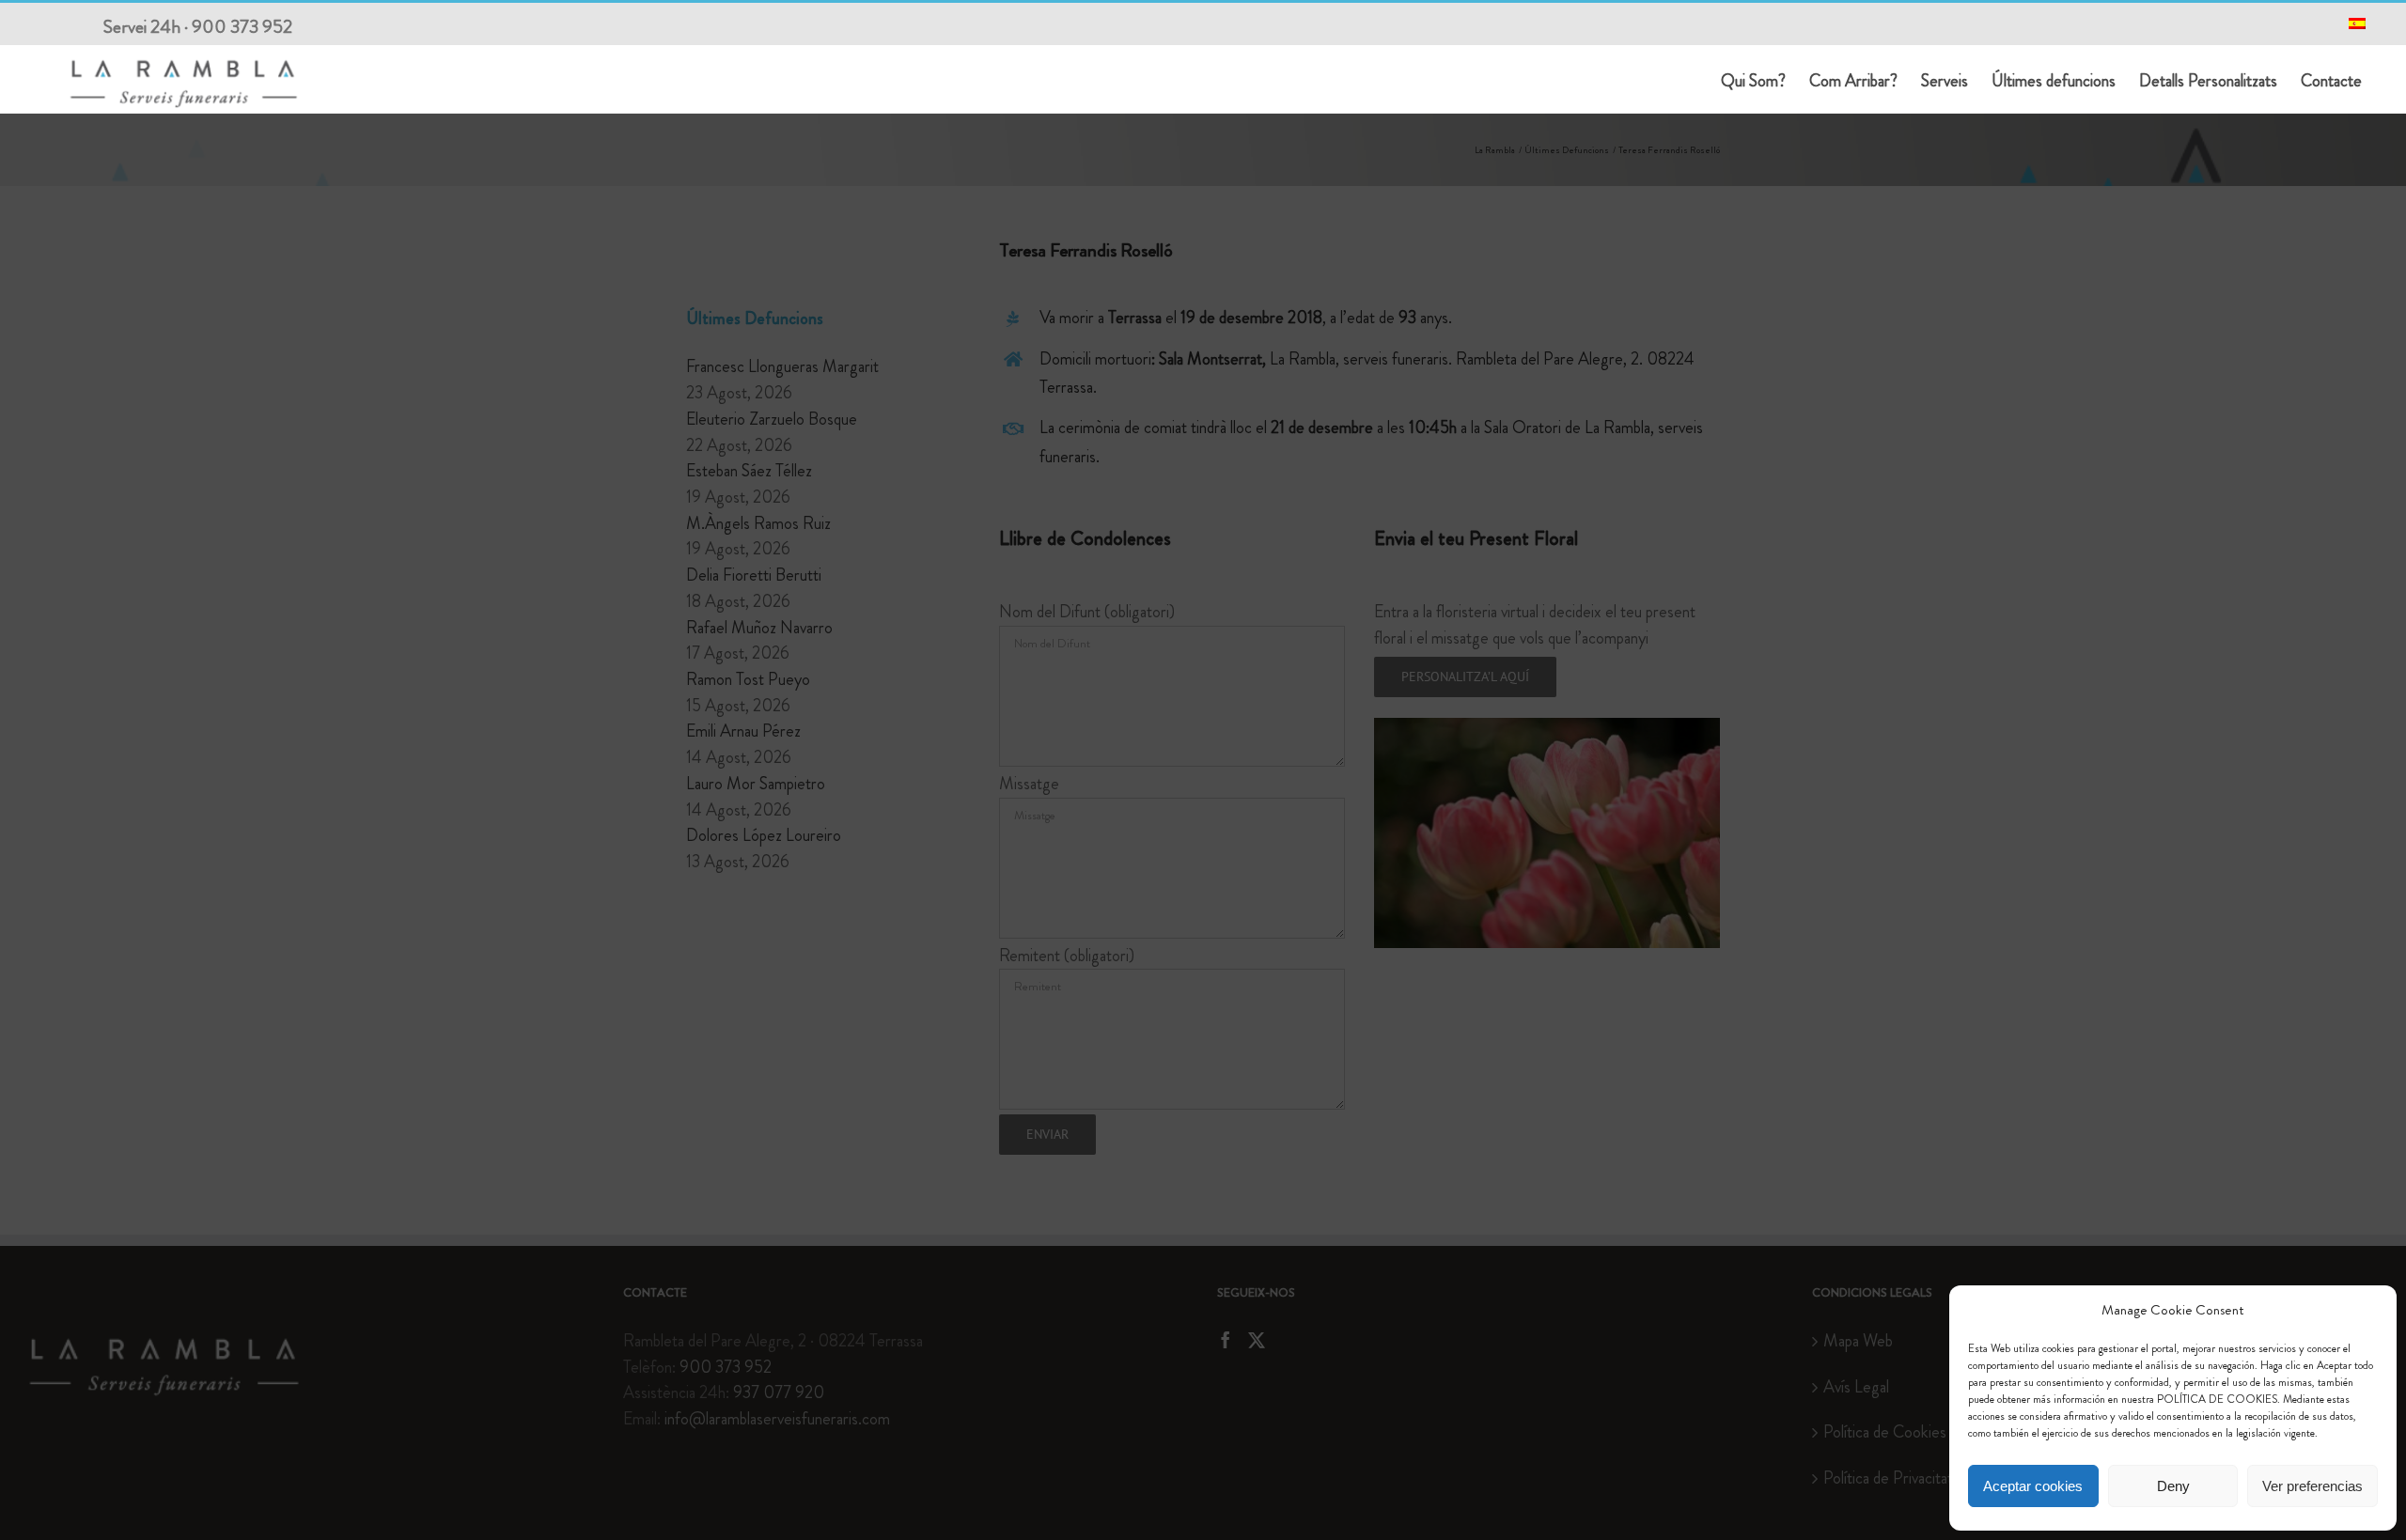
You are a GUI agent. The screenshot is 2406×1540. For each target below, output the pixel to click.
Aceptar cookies (2033, 1486)
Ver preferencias (2312, 1486)
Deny (2173, 1486)
